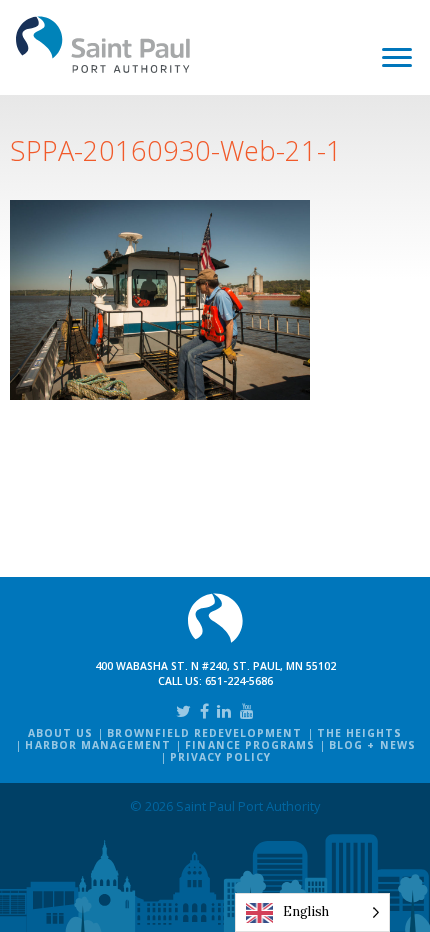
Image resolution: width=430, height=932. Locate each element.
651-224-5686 (239, 681)
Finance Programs (250, 745)
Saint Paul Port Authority (103, 44)
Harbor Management (98, 745)
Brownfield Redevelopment (204, 733)
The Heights (359, 733)
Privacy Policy (221, 757)
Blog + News (372, 745)
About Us (60, 733)
